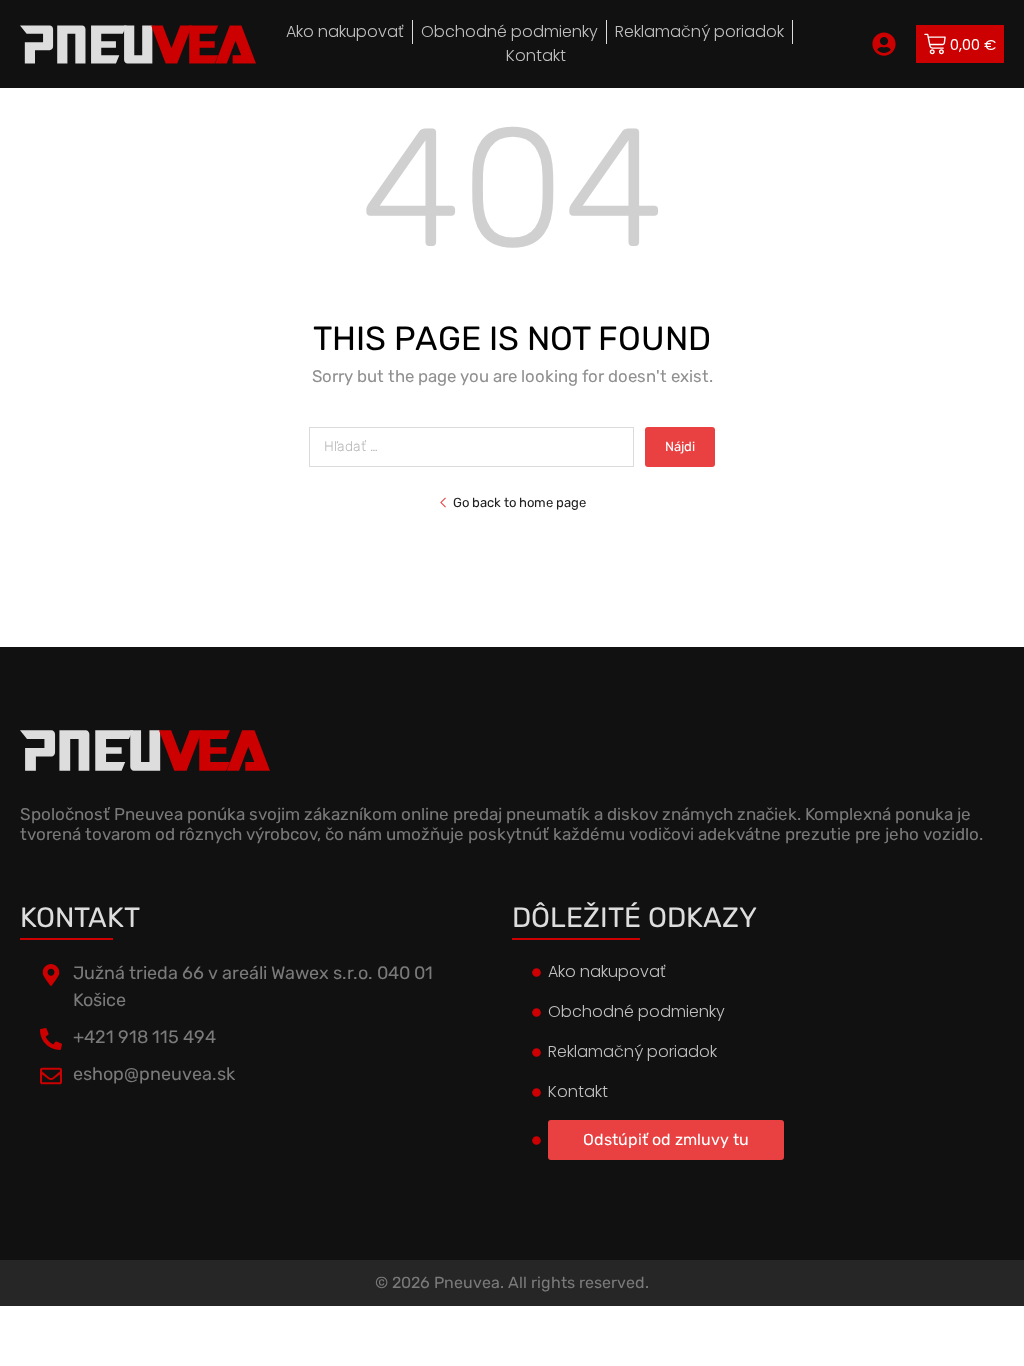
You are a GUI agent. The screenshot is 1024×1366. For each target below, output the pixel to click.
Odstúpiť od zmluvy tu (666, 1139)
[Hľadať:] (477, 446)
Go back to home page (519, 502)
